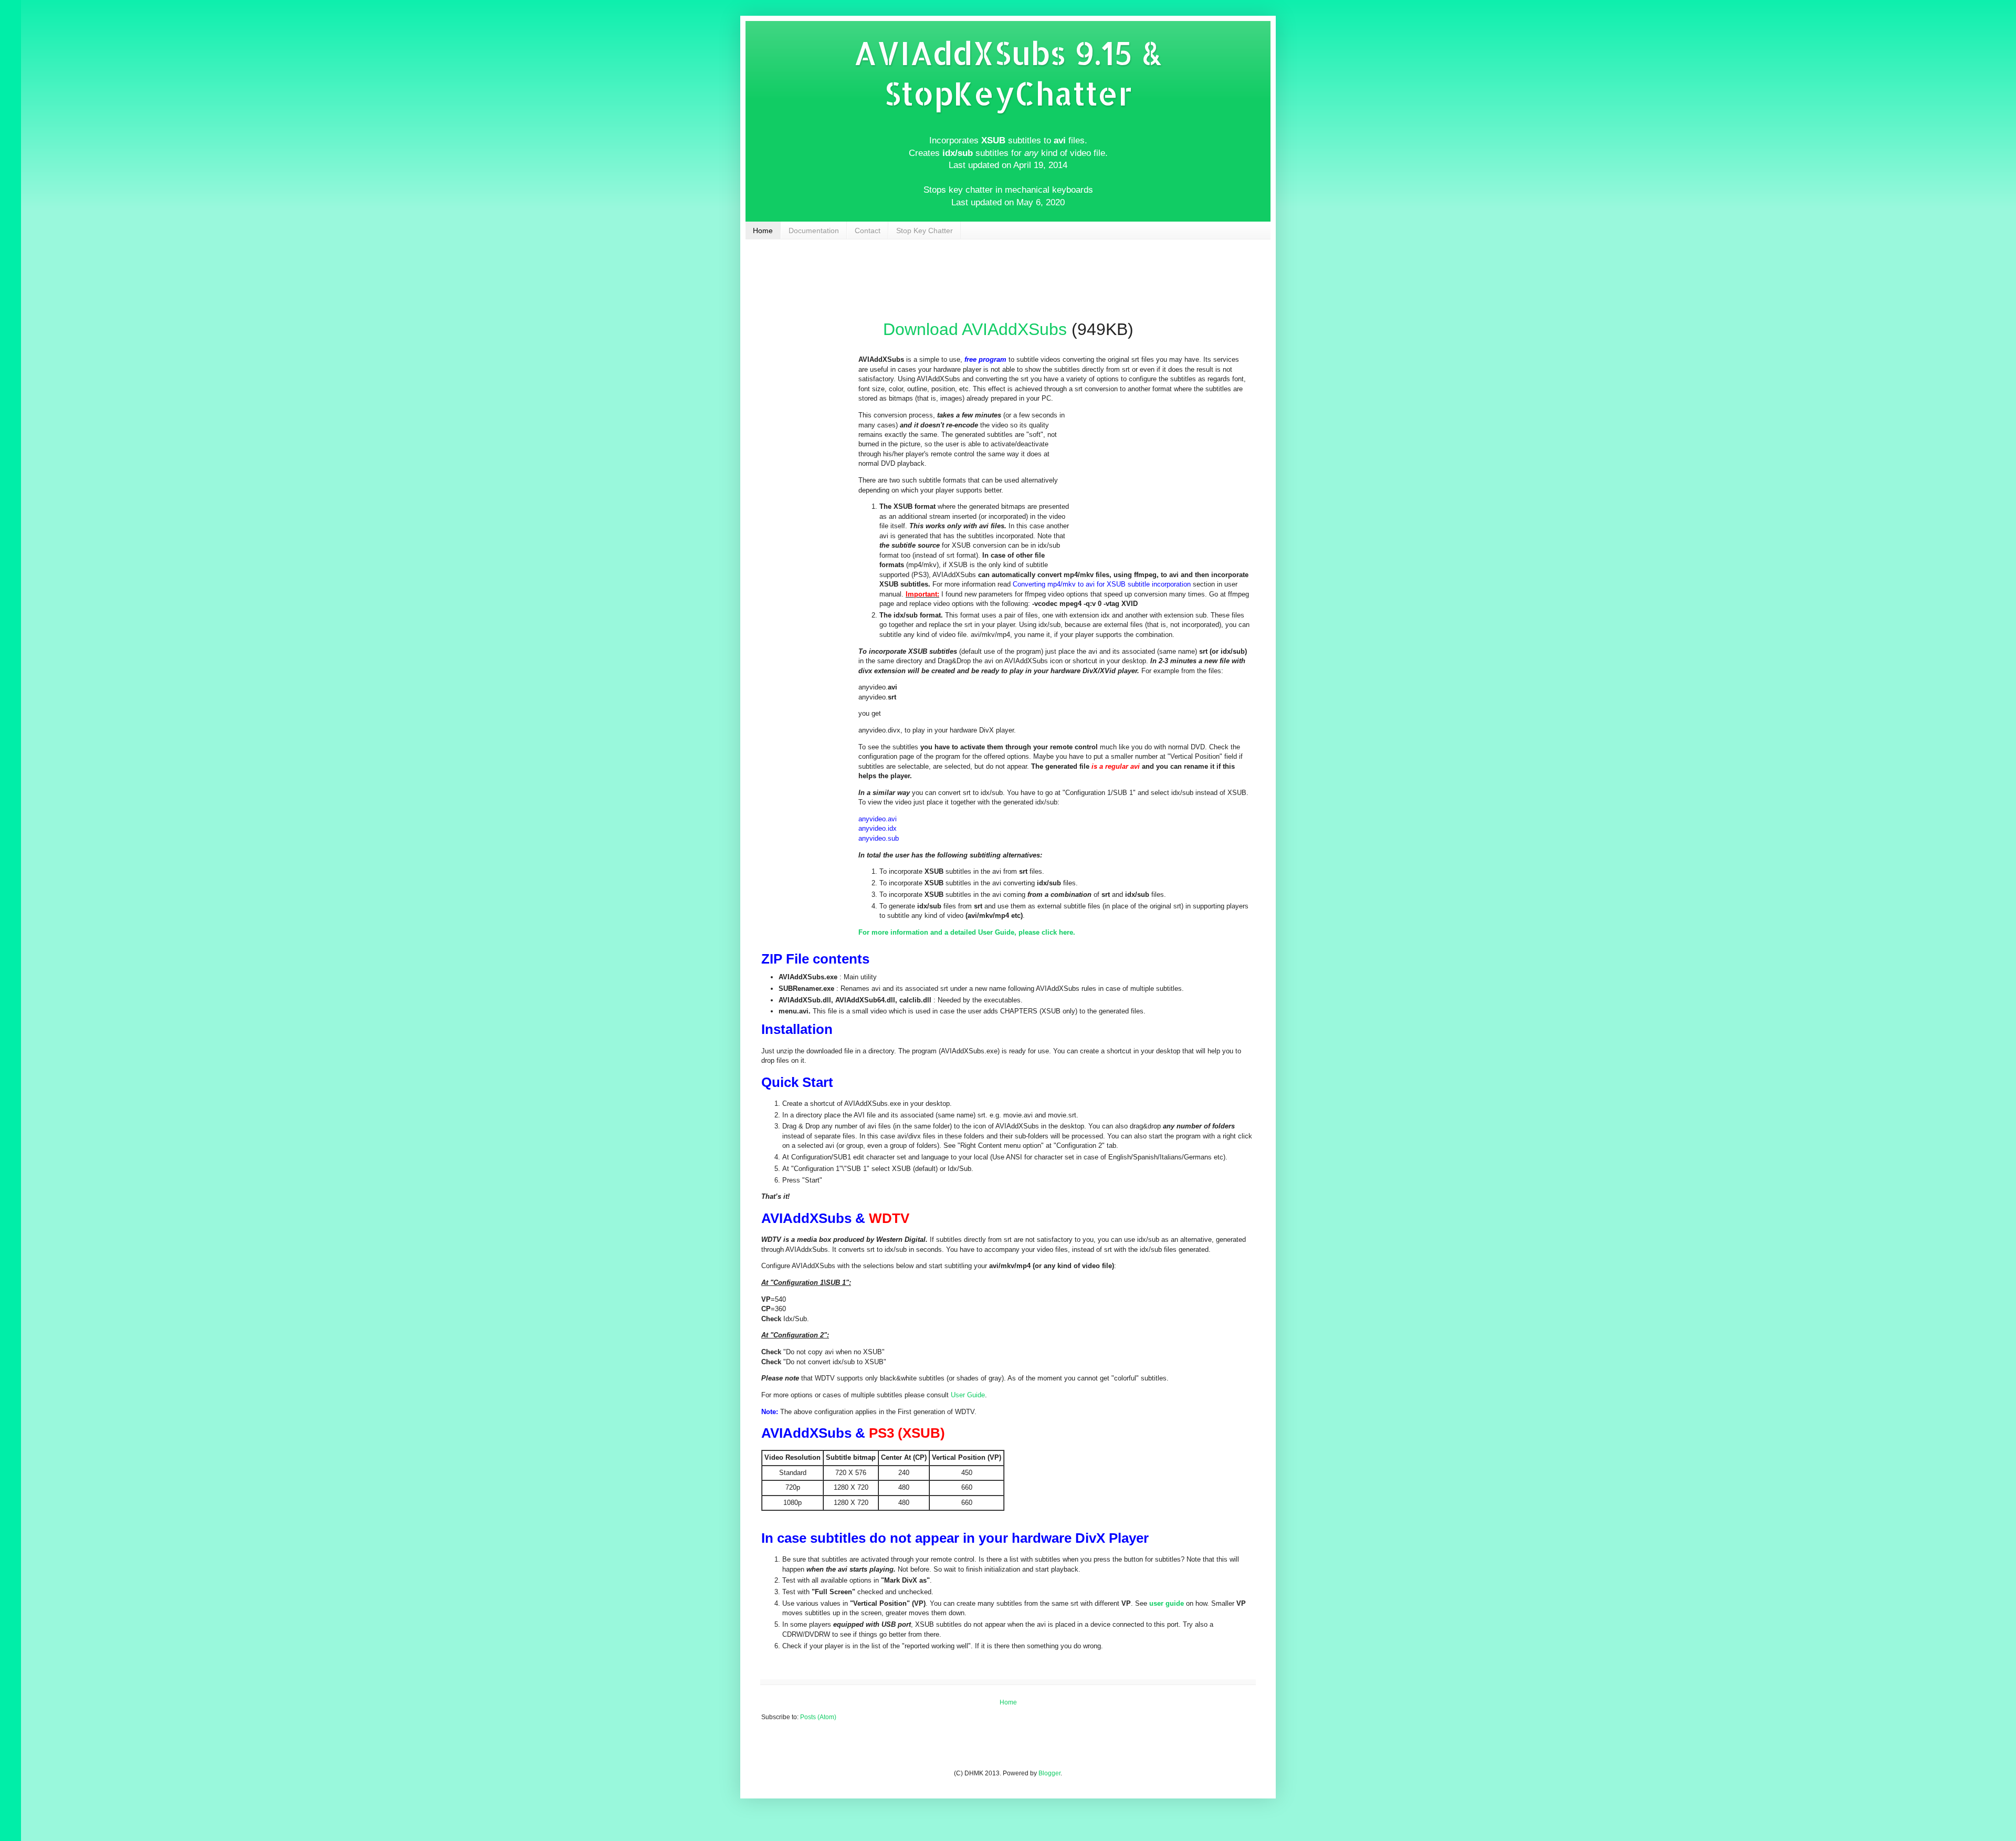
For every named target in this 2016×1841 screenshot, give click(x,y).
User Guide (968, 1395)
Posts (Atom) (818, 1717)
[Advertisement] (1010, 290)
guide (1174, 1603)
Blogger (1049, 1773)
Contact (868, 231)
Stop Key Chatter (925, 231)
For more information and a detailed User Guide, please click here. (967, 932)
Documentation (814, 231)
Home (763, 231)
